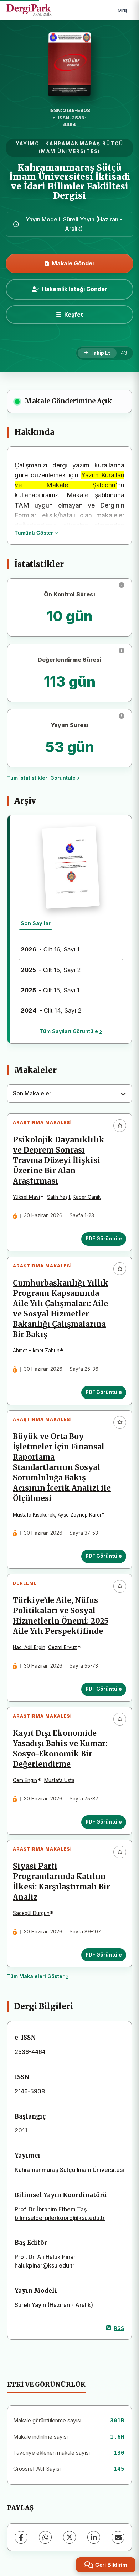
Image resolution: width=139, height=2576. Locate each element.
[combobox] (69, 1094)
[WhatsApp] (45, 2537)
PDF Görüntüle (104, 1239)
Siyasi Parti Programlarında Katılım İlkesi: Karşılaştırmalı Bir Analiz (61, 1882)
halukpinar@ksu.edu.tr (45, 2265)
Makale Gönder (73, 263)
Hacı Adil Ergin (29, 1647)
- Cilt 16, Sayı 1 (50, 949)
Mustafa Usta (59, 1780)
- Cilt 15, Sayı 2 (51, 970)
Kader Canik (87, 1197)
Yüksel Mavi (26, 1197)
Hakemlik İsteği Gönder (74, 289)
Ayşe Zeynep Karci (79, 1515)
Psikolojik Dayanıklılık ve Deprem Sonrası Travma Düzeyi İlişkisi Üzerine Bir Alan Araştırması (59, 1160)
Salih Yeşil (58, 1197)
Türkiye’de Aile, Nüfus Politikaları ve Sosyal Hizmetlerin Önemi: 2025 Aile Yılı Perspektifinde (61, 1616)
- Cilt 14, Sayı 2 (51, 1010)
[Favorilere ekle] (120, 1126)
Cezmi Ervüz (63, 1647)
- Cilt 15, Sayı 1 (50, 990)
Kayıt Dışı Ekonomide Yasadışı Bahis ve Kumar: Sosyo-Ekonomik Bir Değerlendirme (60, 1749)
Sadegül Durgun (31, 1913)
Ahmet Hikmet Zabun (36, 1351)
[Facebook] (21, 2537)
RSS (119, 2328)
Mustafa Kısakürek (34, 1515)
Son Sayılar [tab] (36, 923)
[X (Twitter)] (69, 2537)
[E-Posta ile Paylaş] (118, 2537)
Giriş (123, 10)
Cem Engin (25, 1780)
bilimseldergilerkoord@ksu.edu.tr (60, 2218)
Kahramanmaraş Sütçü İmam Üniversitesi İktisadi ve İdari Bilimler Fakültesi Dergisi (70, 182)
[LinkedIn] (94, 2537)
